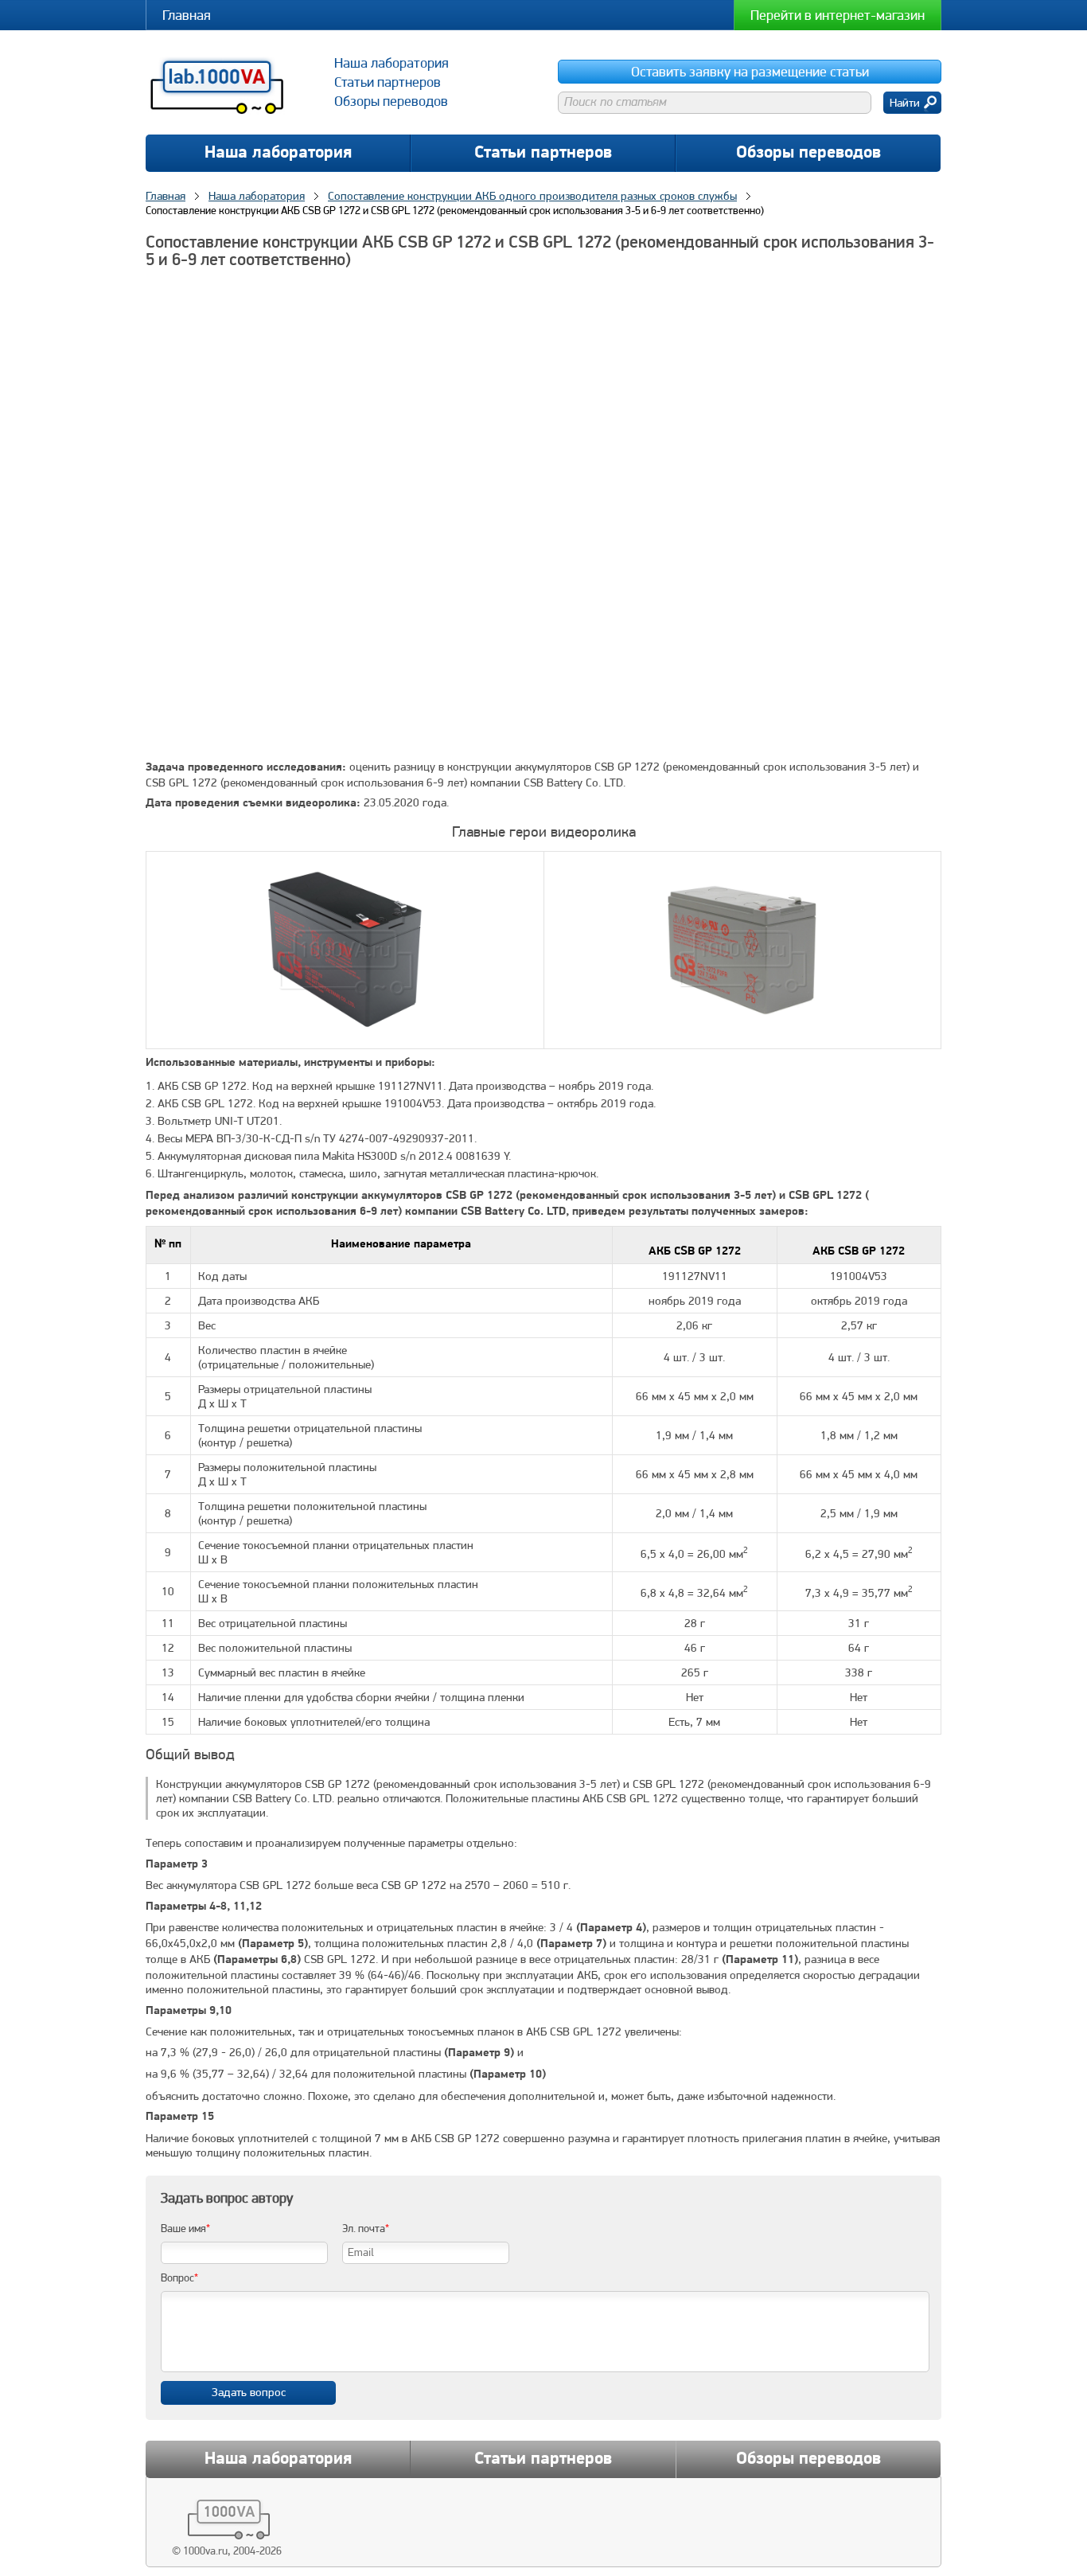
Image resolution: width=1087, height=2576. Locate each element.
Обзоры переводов (808, 153)
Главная (187, 15)
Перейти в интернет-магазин (838, 15)
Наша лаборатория (278, 153)
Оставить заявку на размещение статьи (750, 71)
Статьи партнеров (543, 153)
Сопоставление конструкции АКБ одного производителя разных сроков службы (532, 196)
